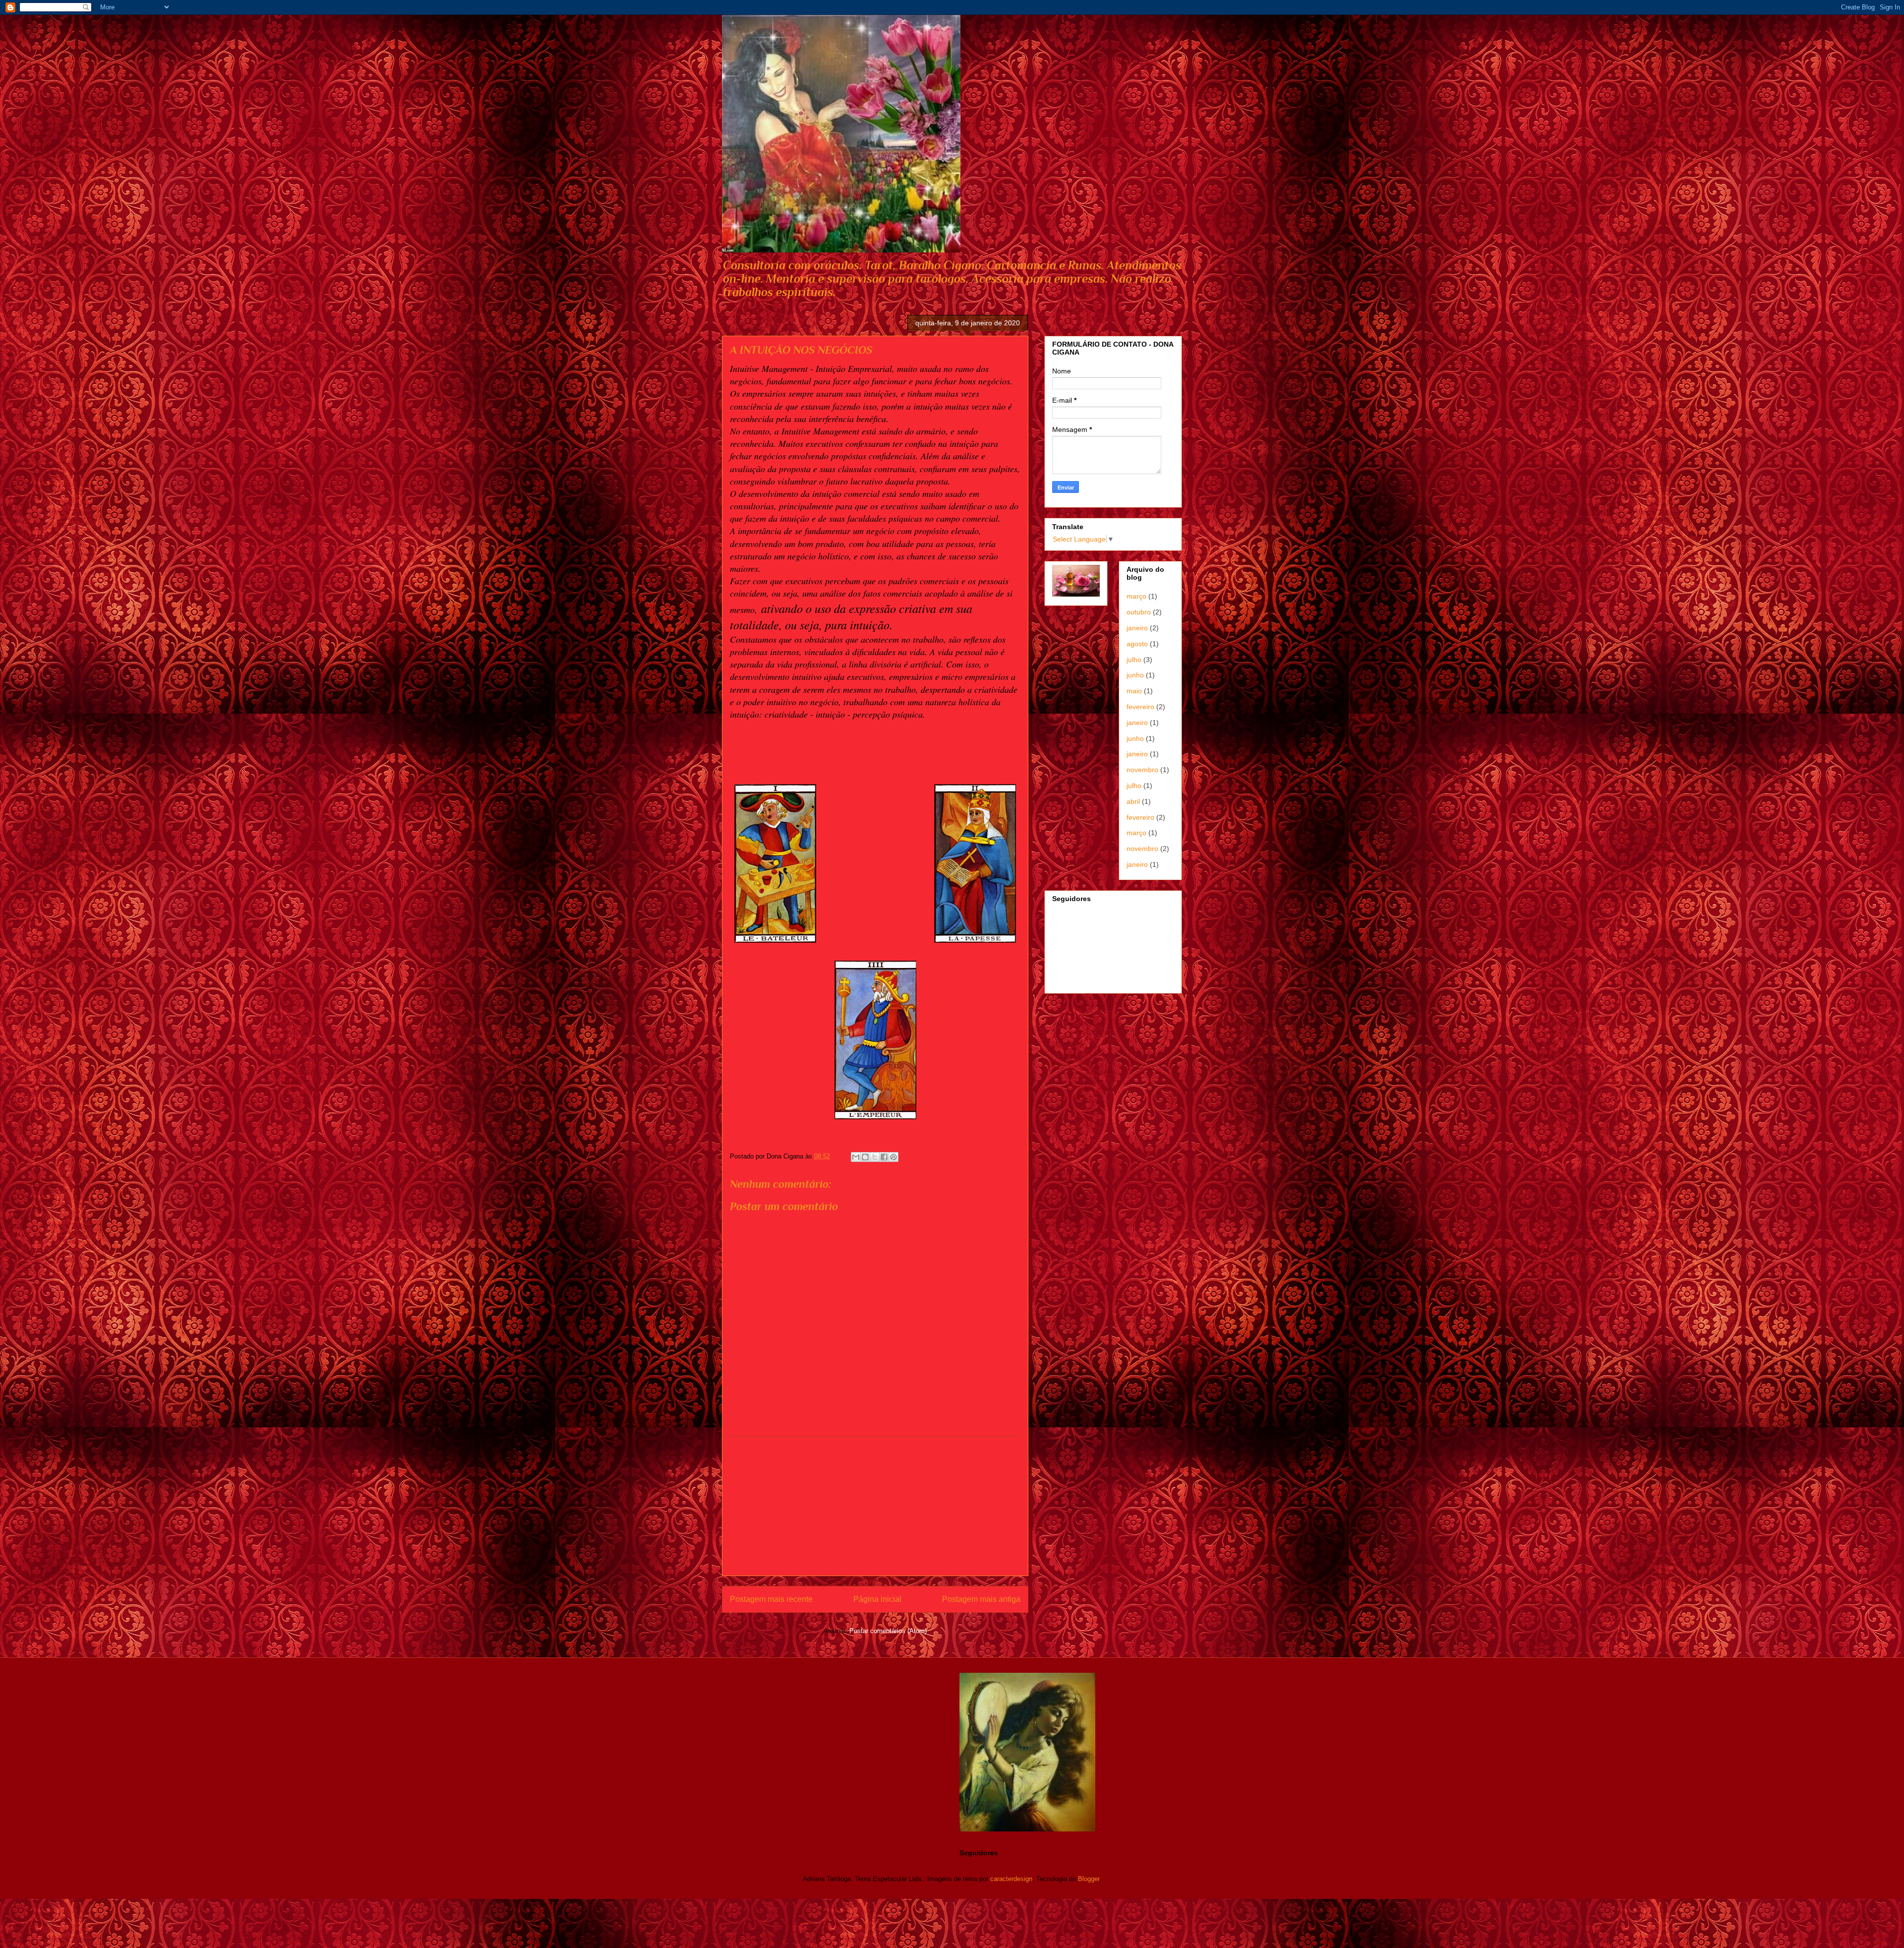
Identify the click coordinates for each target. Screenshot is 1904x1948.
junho (1135, 675)
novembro (1142, 770)
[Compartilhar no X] (875, 1157)
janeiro (1137, 628)
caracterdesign (1011, 1879)
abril (1133, 801)
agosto (1137, 644)
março (1136, 596)
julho (1134, 660)
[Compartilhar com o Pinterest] (893, 1157)
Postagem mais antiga (981, 1599)
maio (1134, 691)
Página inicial (877, 1599)
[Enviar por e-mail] (856, 1157)
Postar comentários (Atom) (888, 1631)
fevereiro (1140, 707)
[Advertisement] (875, 1506)
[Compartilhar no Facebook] (884, 1157)
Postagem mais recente (771, 1599)
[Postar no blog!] (865, 1157)
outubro (1139, 612)
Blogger (1089, 1879)
